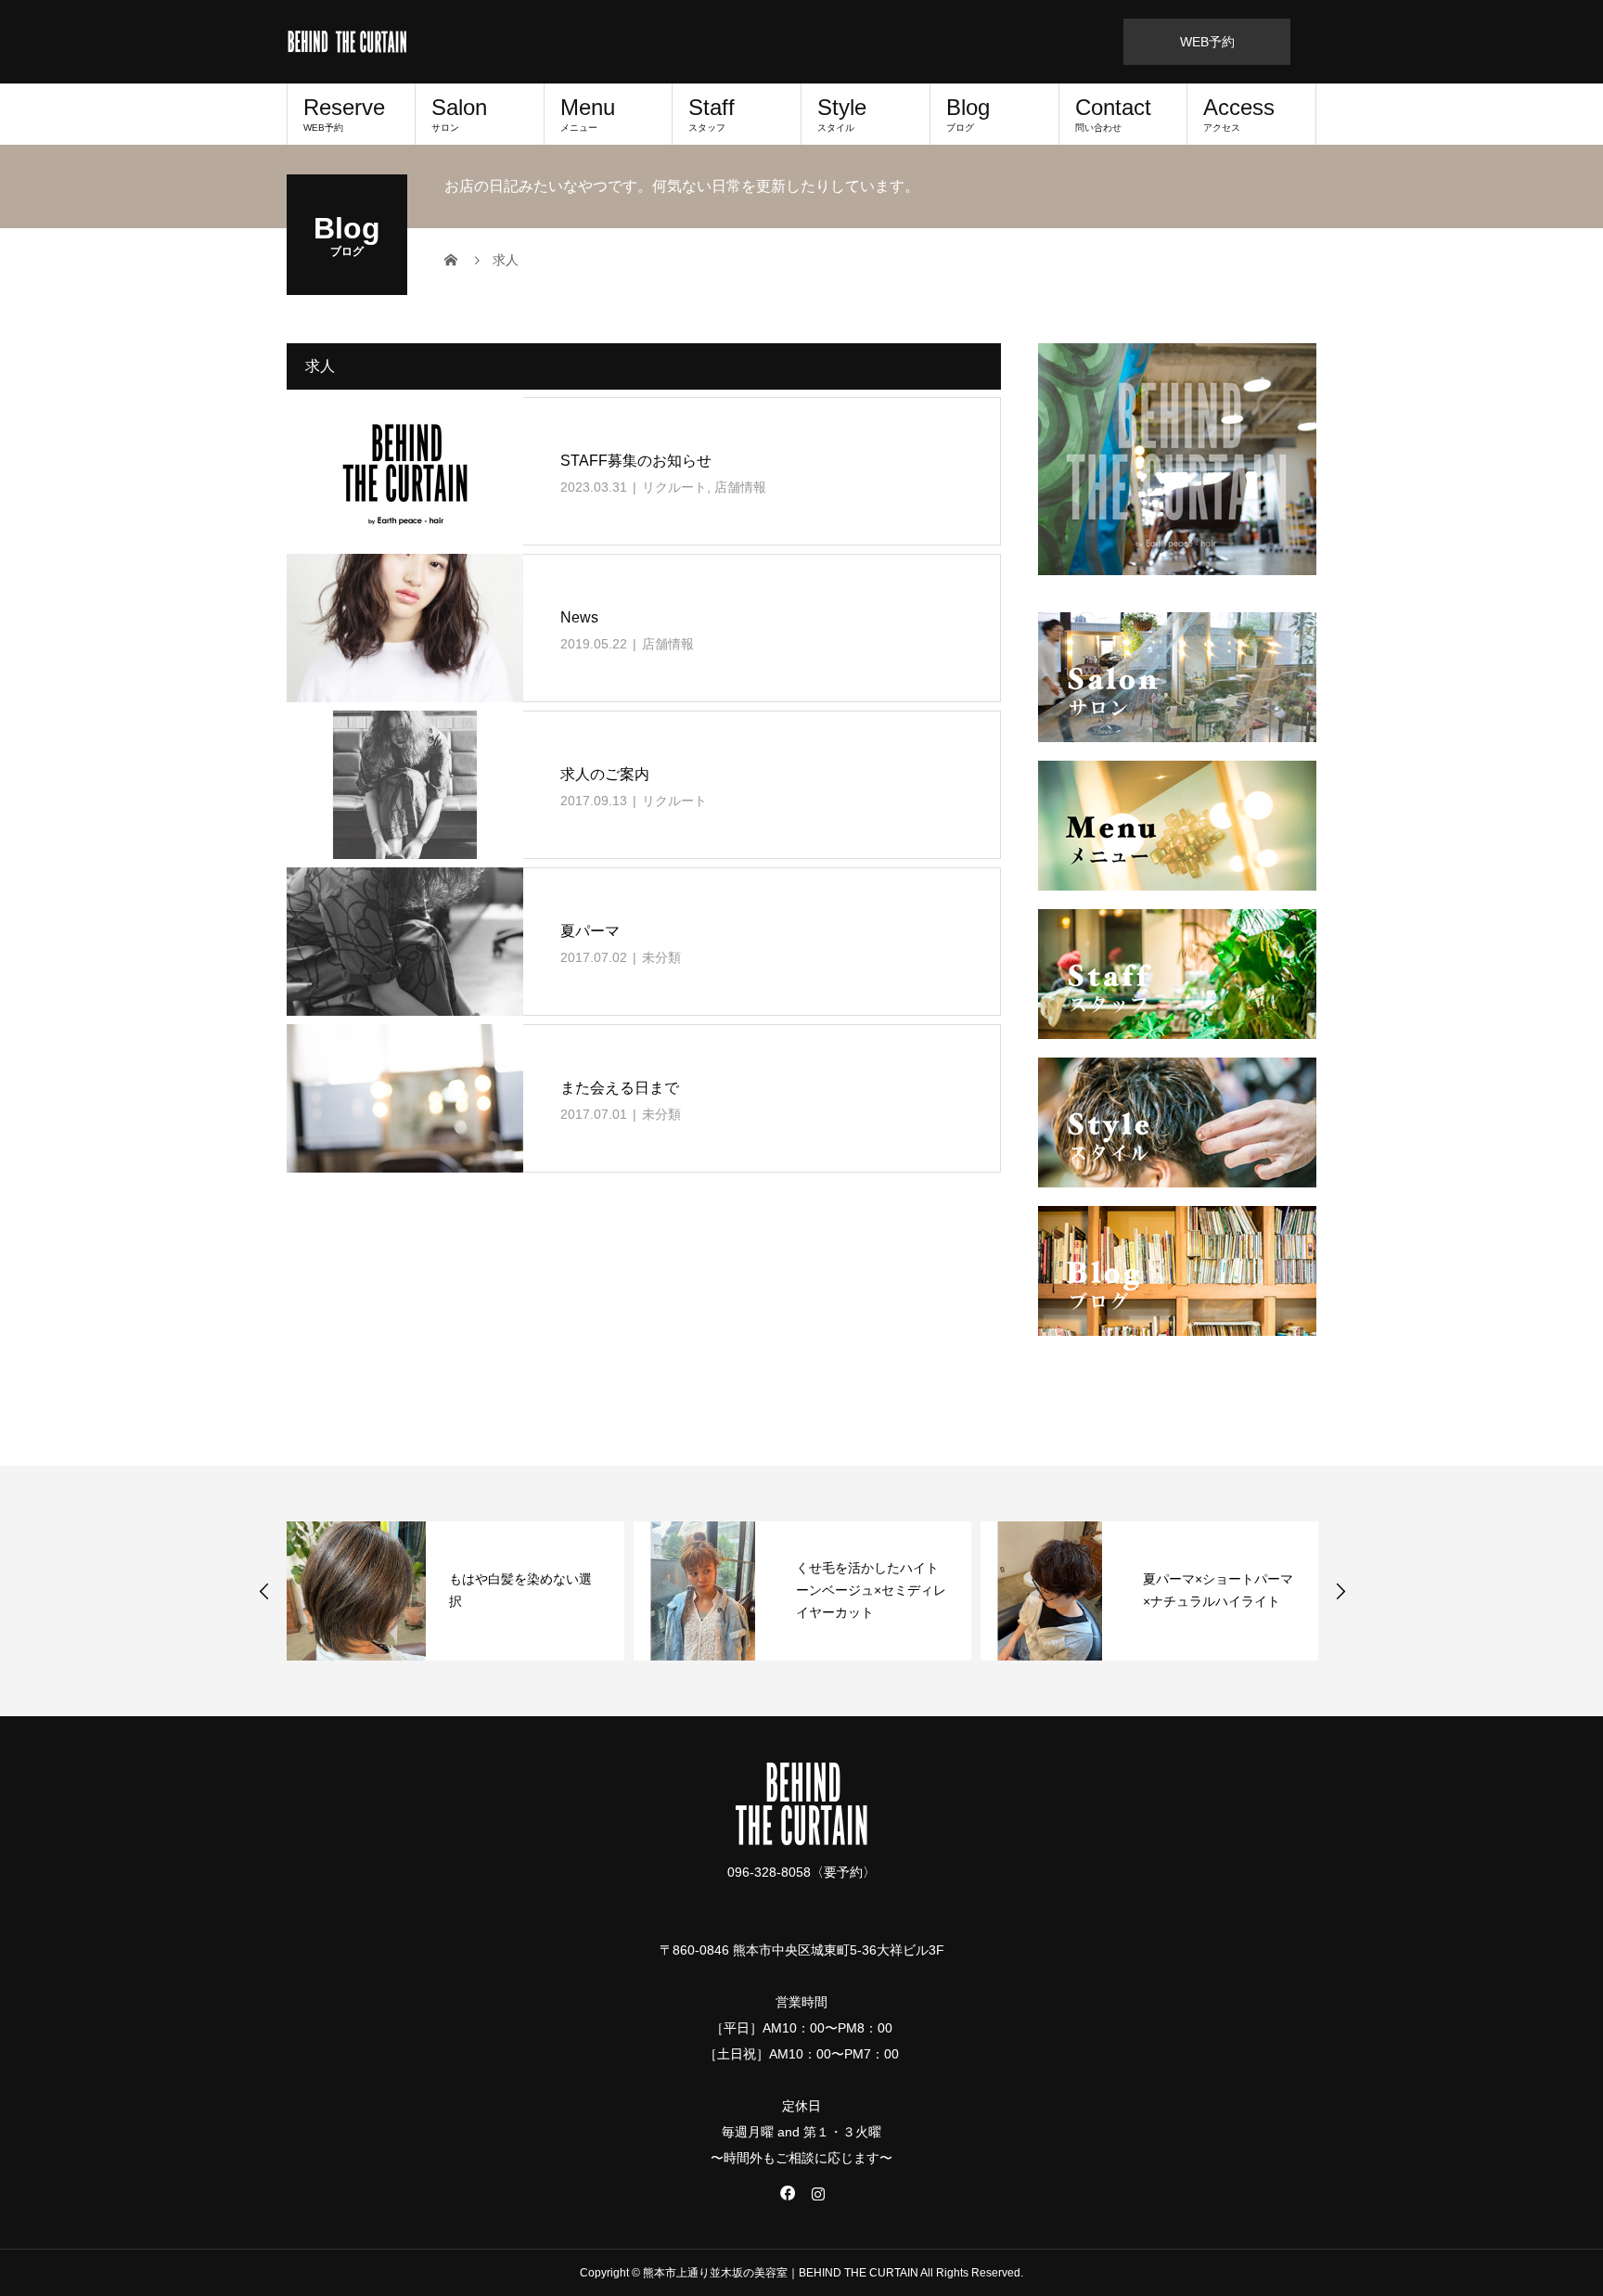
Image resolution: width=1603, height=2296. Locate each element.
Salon (459, 114)
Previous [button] (264, 1591)
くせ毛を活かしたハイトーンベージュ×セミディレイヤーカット (871, 1590)
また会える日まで (620, 1088)
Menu (588, 114)
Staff (712, 114)
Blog (968, 114)
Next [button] (1340, 1591)
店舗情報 (740, 487)
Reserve (344, 114)
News (579, 617)
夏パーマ (590, 931)
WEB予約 (1207, 42)
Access (1239, 114)
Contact (1113, 114)
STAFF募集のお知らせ (636, 461)
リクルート (674, 487)
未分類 (661, 957)
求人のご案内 (605, 774)
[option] (455, 1591)
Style (842, 114)
